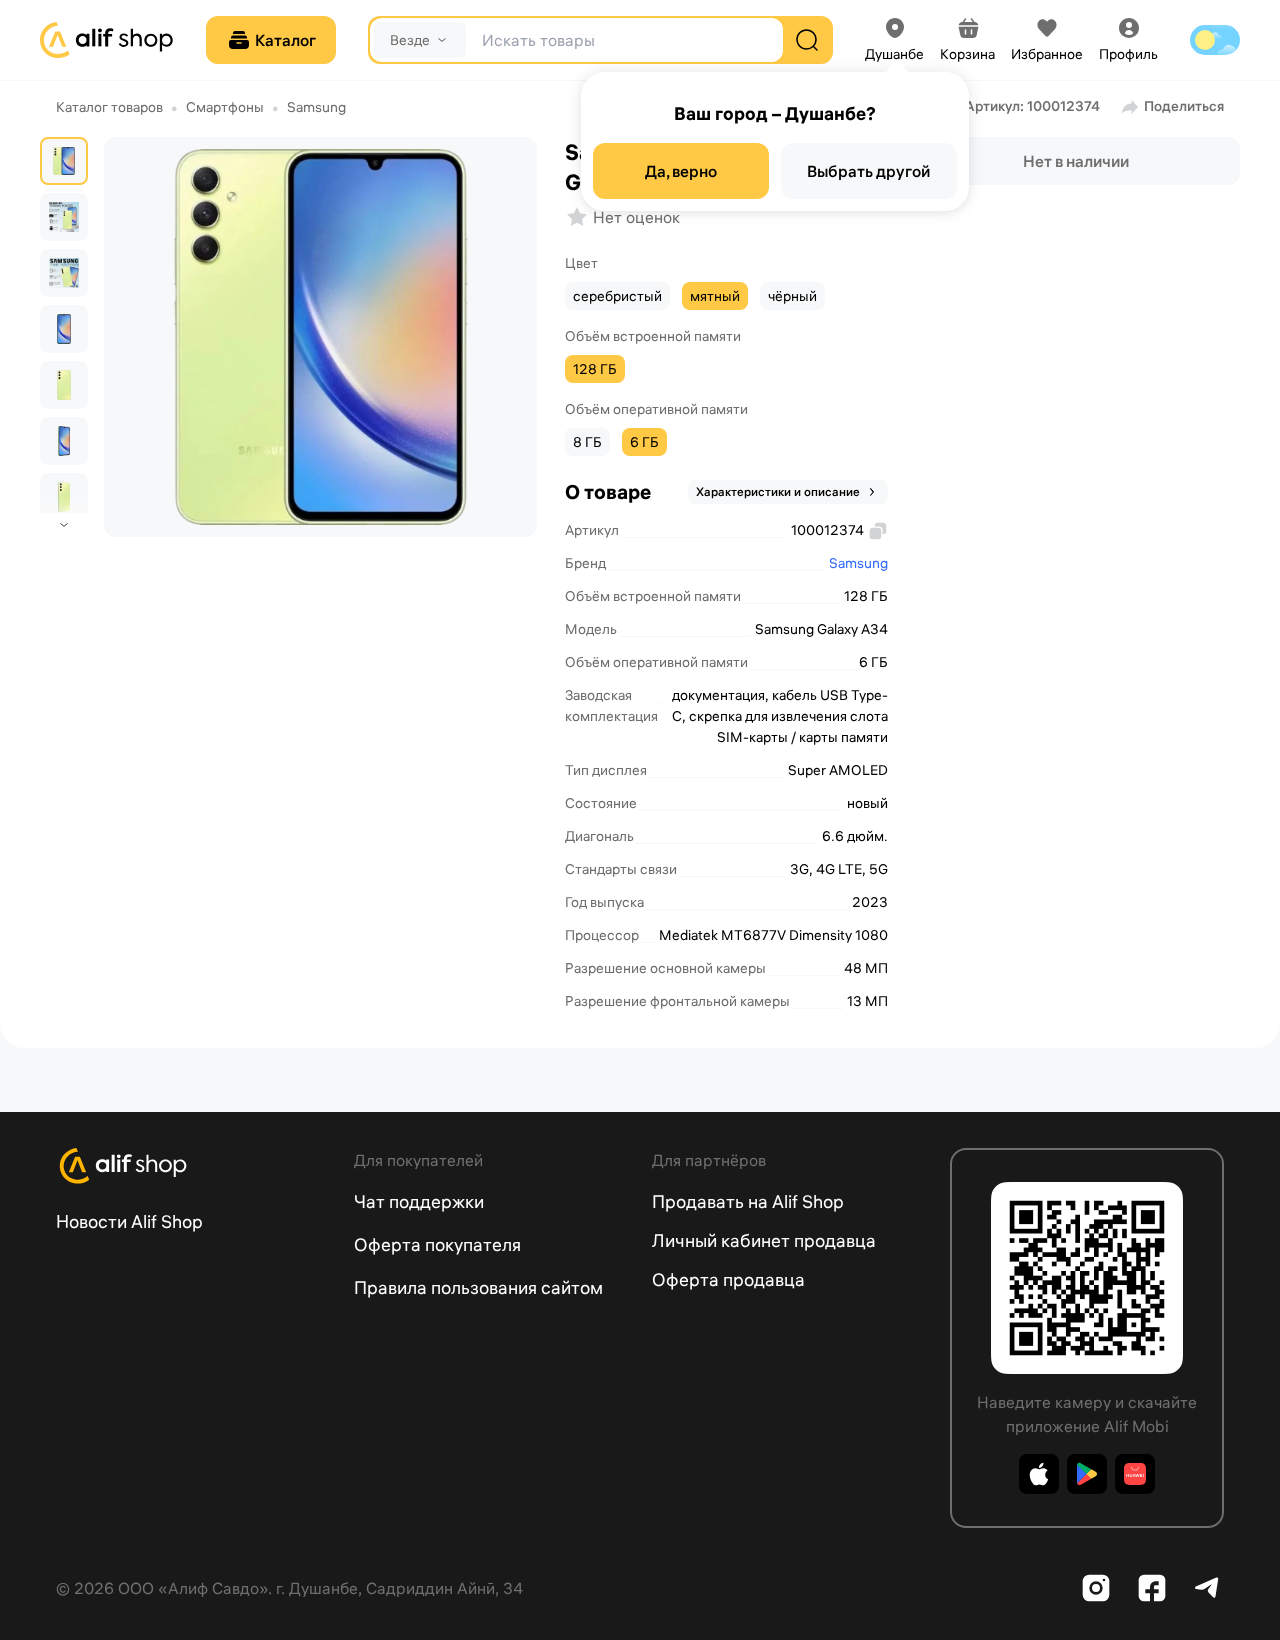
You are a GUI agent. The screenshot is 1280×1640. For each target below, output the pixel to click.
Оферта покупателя (437, 1244)
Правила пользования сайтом (478, 1287)
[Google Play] (1087, 1474)
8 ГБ (587, 442)
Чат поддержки (419, 1201)
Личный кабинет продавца (764, 1240)
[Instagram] (1096, 1588)
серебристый (617, 296)
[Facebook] (1152, 1588)
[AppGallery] (1135, 1474)
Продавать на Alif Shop (748, 1201)
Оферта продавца (728, 1279)
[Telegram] (1208, 1588)
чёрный (792, 296)
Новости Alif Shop (129, 1221)
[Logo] (193, 1166)
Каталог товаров (109, 107)
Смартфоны (225, 107)
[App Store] (1039, 1474)
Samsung (316, 107)
